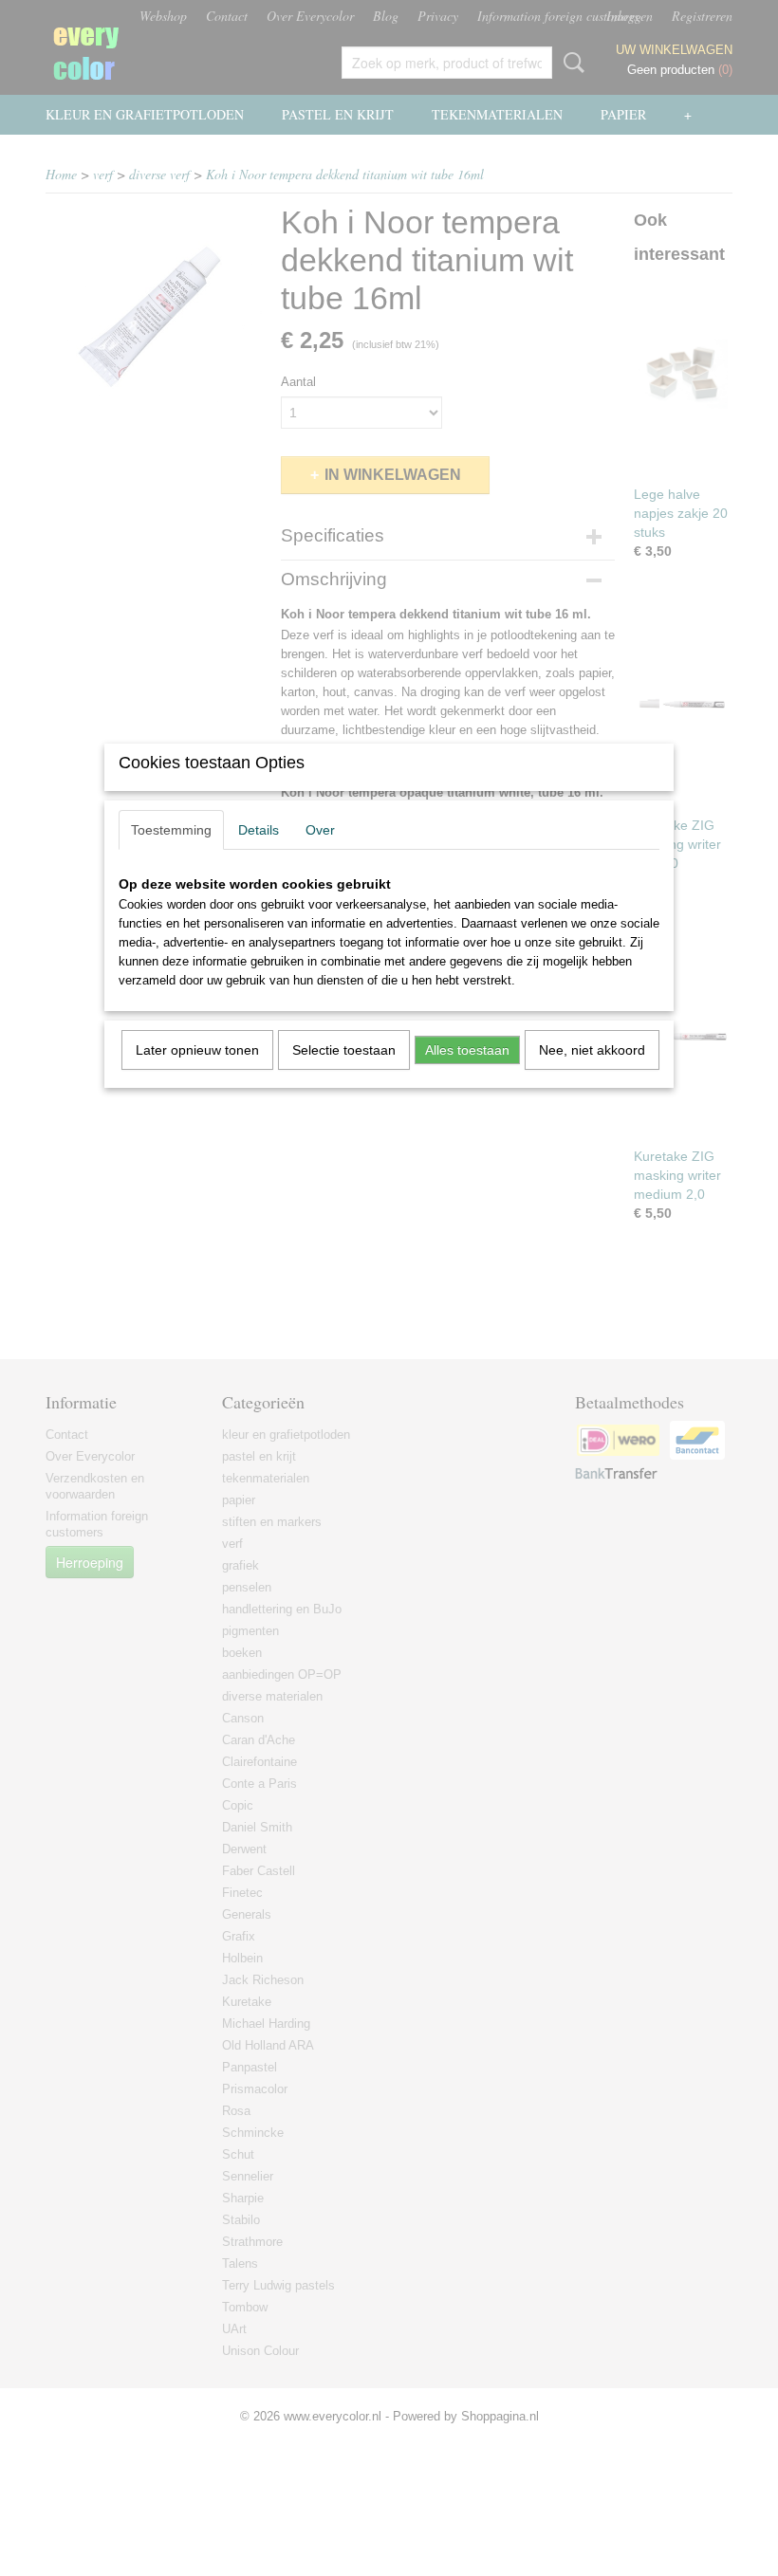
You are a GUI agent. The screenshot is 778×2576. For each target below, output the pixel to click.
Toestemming (171, 830)
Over (320, 830)
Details (259, 830)
